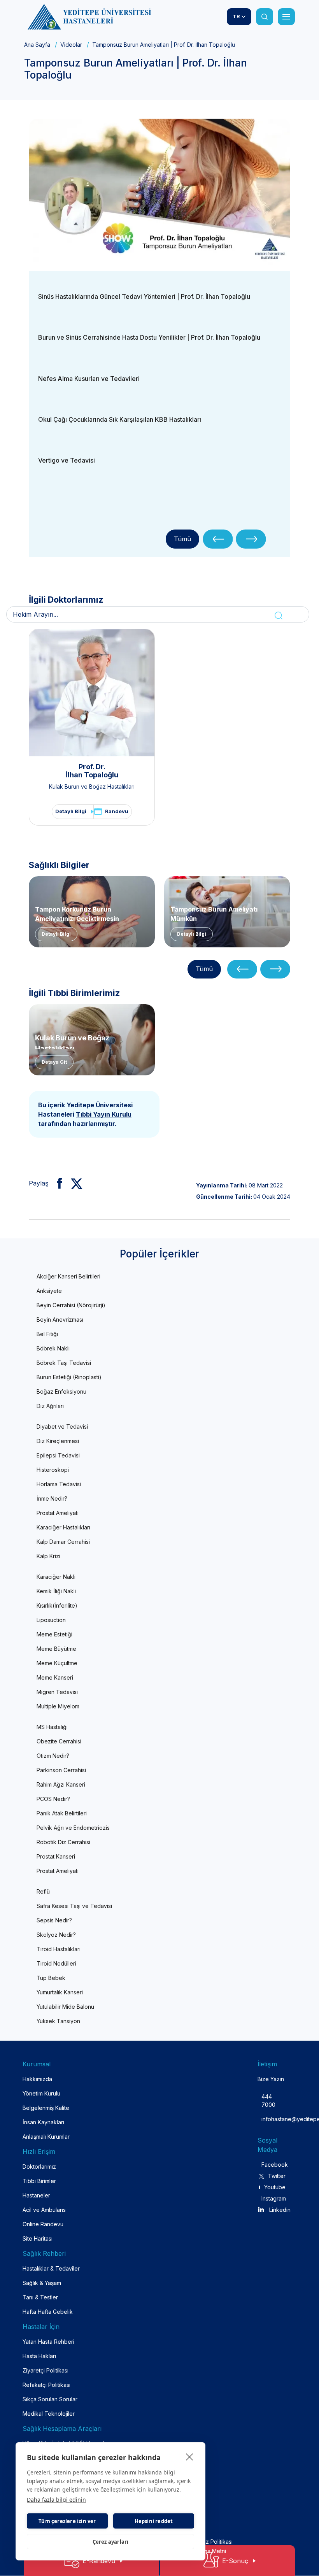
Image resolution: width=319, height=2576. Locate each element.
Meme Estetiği (54, 1634)
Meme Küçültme (57, 1663)
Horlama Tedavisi (59, 1484)
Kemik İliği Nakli (56, 1591)
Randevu (117, 811)
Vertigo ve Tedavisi (67, 460)
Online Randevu (43, 2224)
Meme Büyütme (56, 1649)
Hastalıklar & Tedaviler (51, 2268)
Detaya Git (54, 1062)
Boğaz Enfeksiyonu (61, 1391)
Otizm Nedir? (53, 1756)
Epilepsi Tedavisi (58, 1455)
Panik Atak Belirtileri (62, 1813)
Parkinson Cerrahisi (61, 1770)
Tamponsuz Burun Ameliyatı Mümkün (214, 913)
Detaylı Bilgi (71, 811)
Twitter (277, 2176)
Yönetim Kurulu (41, 2093)
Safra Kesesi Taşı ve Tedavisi (74, 1906)
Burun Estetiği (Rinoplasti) (69, 1377)
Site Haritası (38, 2238)
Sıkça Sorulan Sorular (50, 2399)
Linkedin (280, 2210)
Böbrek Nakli (53, 1348)
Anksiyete (49, 1291)
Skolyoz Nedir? (56, 1935)
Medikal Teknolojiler (49, 2414)
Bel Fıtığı (47, 1334)
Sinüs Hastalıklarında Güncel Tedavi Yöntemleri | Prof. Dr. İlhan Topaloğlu (144, 296)
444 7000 (268, 2101)
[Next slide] (251, 539)
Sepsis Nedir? (54, 1920)
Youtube (275, 2187)
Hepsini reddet (154, 2521)
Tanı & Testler (40, 2297)
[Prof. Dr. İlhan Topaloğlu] (92, 693)
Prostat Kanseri (56, 1856)
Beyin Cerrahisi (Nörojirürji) (71, 1305)
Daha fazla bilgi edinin (56, 2500)
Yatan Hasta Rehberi (48, 2342)
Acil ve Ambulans (44, 2210)
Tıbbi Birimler (39, 2181)
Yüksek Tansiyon (58, 2021)
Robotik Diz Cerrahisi (63, 1842)
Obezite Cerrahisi (59, 1741)
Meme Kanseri (55, 1677)
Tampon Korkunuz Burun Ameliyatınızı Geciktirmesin (77, 913)
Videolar (71, 45)
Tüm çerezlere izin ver (67, 2521)
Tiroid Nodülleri (56, 1963)
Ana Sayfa (37, 45)
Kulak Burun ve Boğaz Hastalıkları (92, 786)
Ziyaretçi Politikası (46, 2370)
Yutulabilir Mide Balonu (65, 2007)
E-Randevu (99, 2561)
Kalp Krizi (48, 1556)
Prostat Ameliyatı (58, 1513)
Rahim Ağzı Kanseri (61, 1784)
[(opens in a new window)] (159, 192)
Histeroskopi (53, 1470)
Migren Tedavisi (57, 1692)
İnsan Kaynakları (43, 2122)
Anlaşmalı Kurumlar (46, 2137)
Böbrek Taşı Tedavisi (64, 1363)
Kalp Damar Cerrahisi (63, 1542)
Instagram (273, 2198)
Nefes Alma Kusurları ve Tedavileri (89, 379)
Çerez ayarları (111, 2542)
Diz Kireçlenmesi (58, 1441)
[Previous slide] (218, 539)
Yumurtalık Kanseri (60, 1992)
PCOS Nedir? (53, 1799)
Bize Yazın (271, 2079)
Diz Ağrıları (50, 1406)
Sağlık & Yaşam (42, 2283)
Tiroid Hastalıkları (59, 1949)
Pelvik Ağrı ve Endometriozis (73, 1828)
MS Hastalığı (52, 1727)
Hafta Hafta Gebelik (48, 2312)
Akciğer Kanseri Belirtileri (68, 1276)
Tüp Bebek (51, 1978)
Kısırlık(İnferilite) (57, 1605)
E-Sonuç (235, 2561)
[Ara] (265, 17)
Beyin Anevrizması (60, 1320)
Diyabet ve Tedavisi (62, 1427)
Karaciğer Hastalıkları (63, 1527)
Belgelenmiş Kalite (46, 2108)
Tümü (182, 539)
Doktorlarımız (39, 2167)
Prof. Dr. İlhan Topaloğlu (92, 771)
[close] (190, 2457)
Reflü (43, 1891)
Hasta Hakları (39, 2356)
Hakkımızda (37, 2079)
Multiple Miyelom (58, 1706)
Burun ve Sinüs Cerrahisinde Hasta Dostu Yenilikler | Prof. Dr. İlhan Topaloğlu (149, 337)
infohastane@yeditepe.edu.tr (268, 2119)
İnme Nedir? (52, 1498)
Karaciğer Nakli (56, 1577)
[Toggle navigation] (286, 17)
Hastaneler (36, 2195)
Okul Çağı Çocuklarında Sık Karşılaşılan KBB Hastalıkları (120, 419)
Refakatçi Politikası (46, 2385)
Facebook (273, 2165)
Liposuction (51, 1620)
